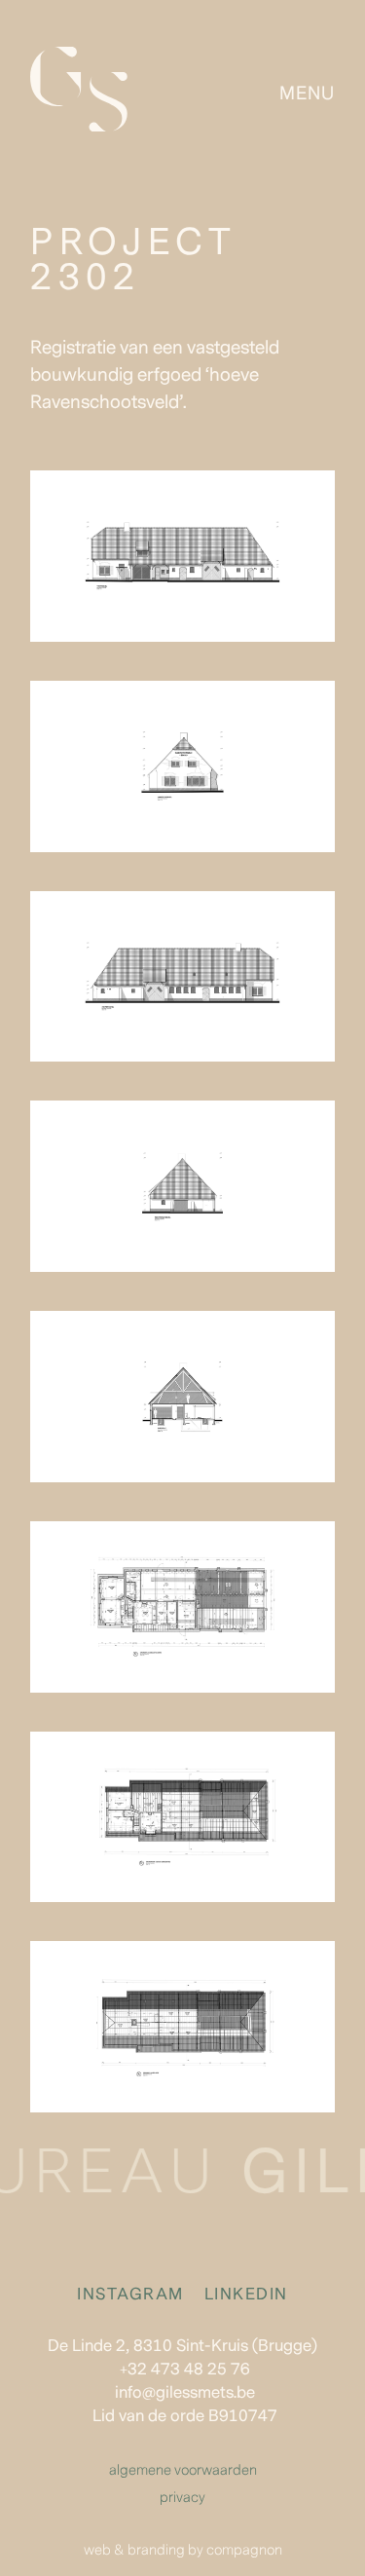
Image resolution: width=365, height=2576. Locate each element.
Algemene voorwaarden (183, 2470)
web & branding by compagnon (183, 2550)
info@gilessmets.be (185, 2393)
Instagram (133, 2295)
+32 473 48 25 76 (185, 2370)
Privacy (182, 2498)
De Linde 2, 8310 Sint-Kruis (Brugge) (182, 2346)
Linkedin (246, 2295)
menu (307, 93)
